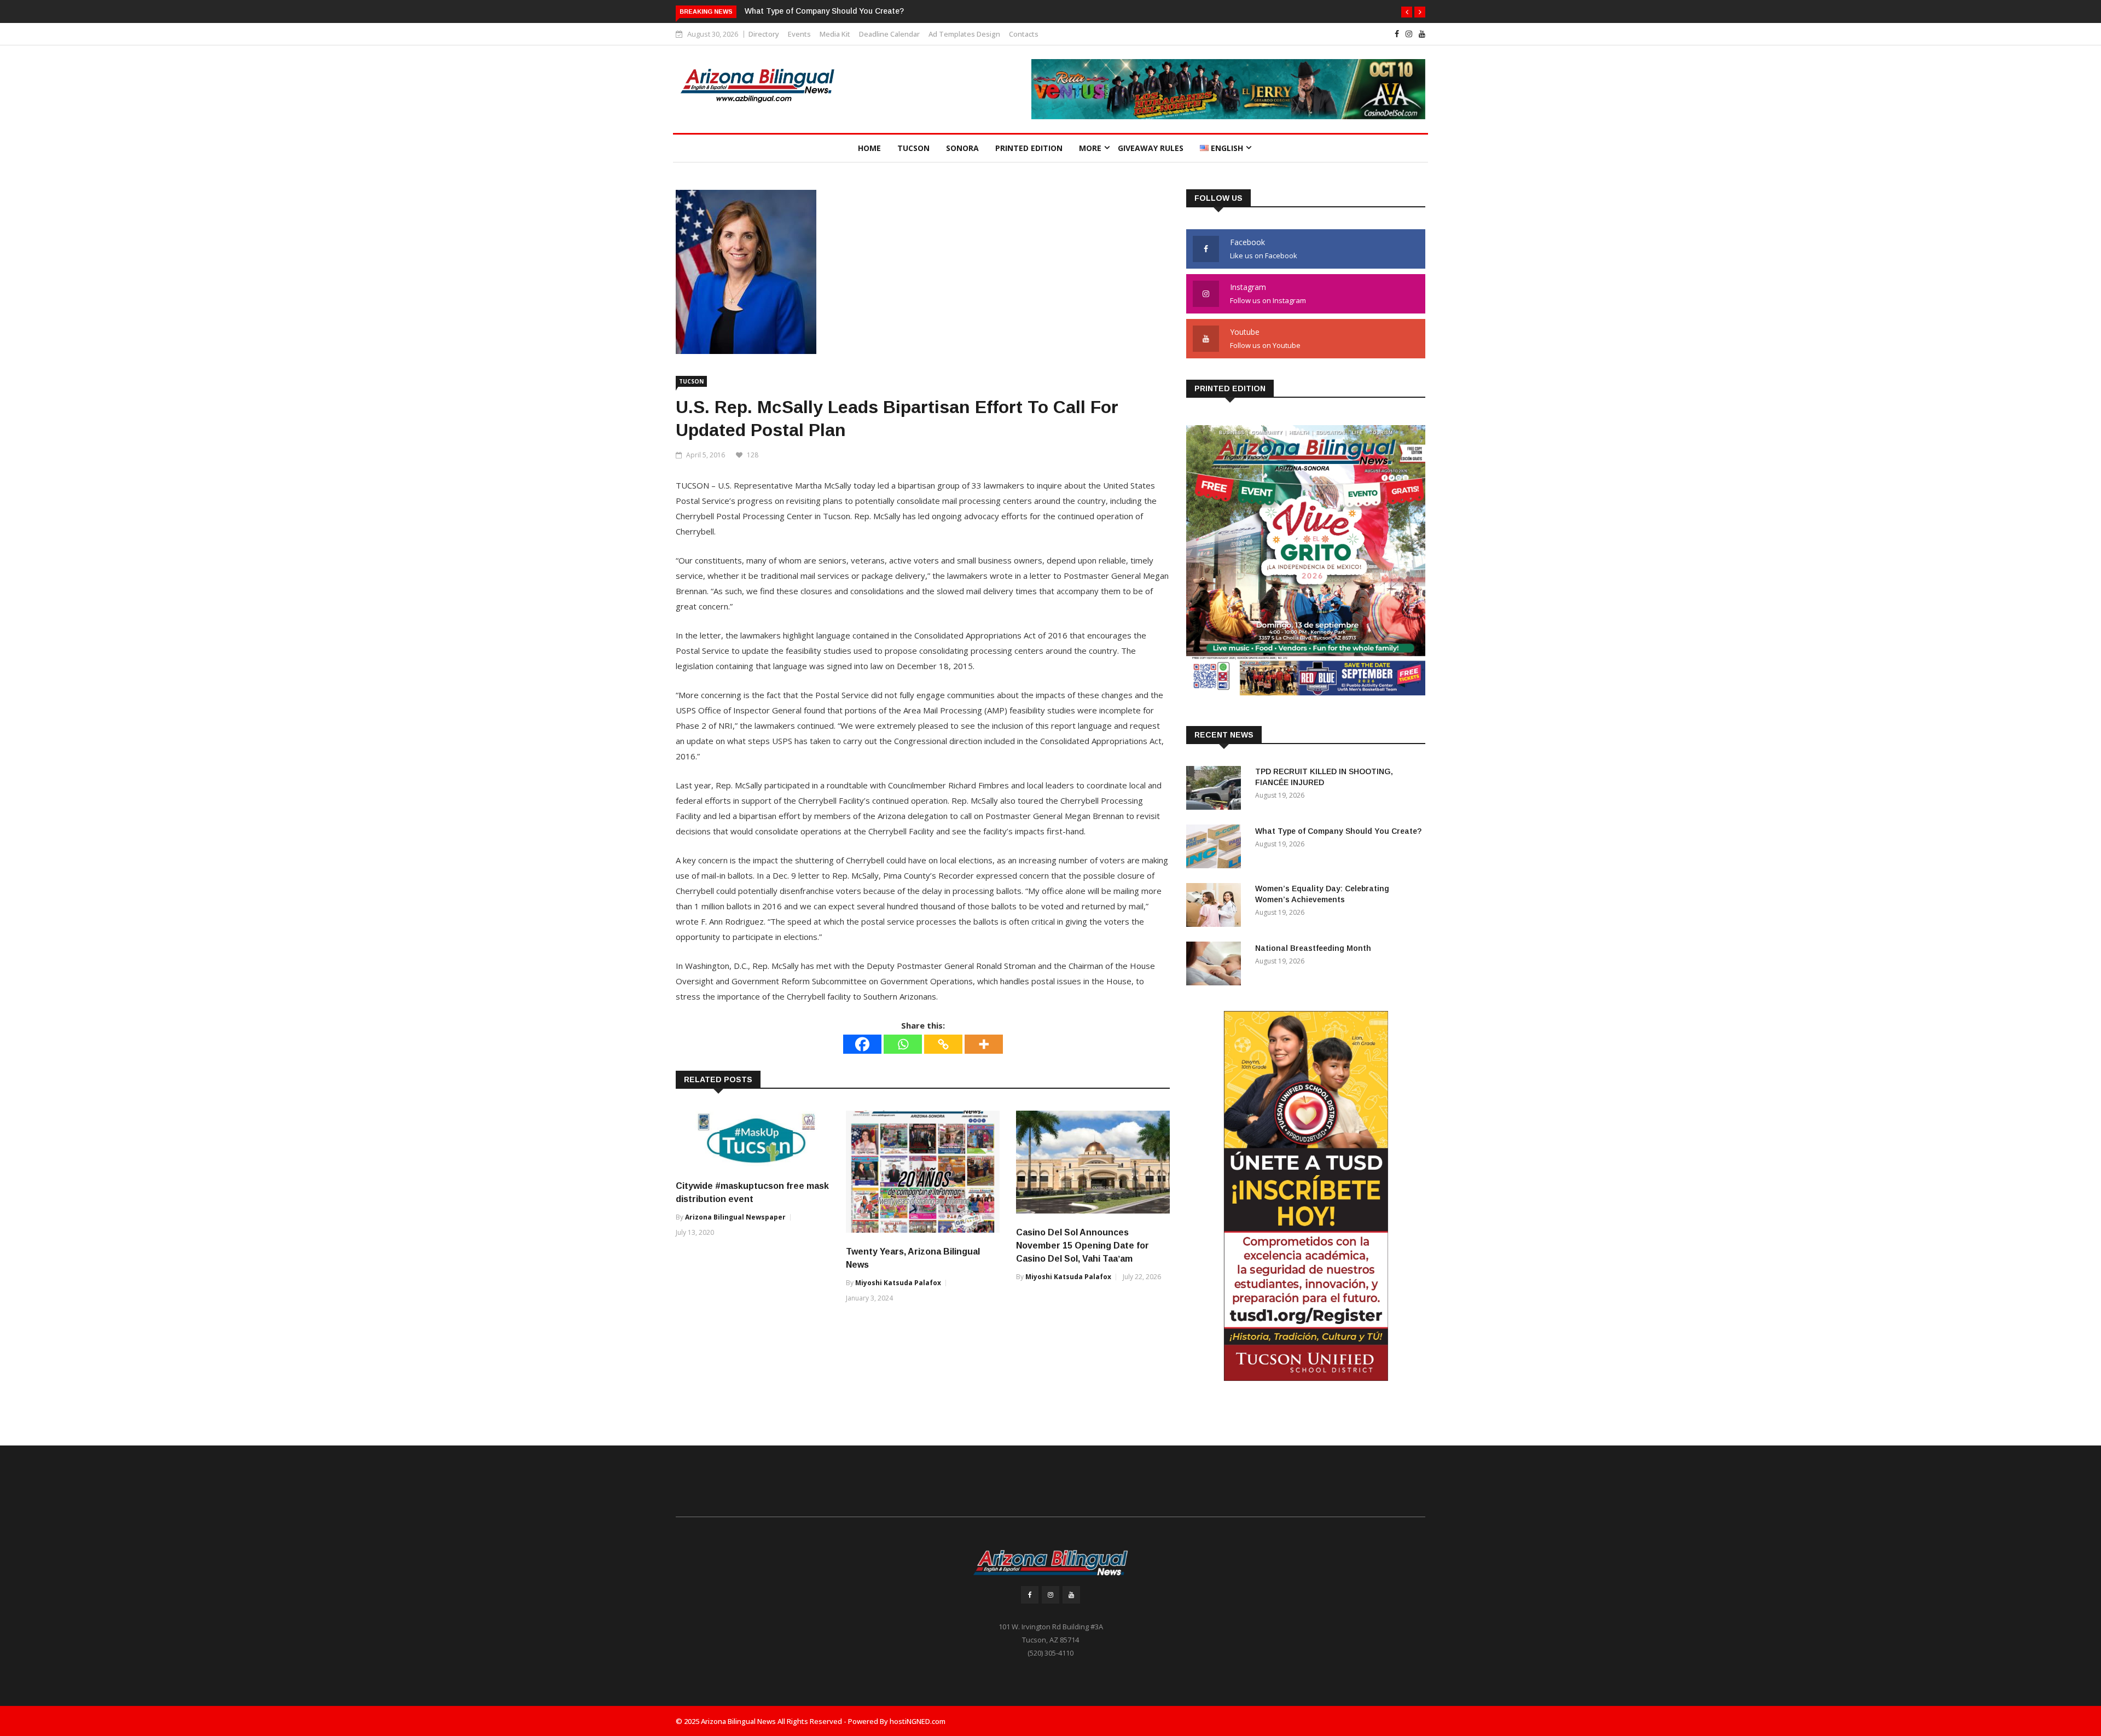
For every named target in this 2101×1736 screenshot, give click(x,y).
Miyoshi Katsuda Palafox (898, 1283)
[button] (1407, 12)
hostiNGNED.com (918, 1721)
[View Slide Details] (1228, 89)
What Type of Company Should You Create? (824, 11)
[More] (984, 1044)
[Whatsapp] (903, 1044)
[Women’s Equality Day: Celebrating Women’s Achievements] (1216, 907)
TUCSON (913, 148)
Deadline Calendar (889, 34)
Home (869, 148)
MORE (1090, 148)
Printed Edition (1029, 148)
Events (799, 34)
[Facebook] (862, 1044)
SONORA (962, 148)
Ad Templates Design (964, 34)
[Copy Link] (943, 1044)
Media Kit (835, 34)
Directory (764, 34)
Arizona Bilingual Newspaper (735, 1217)
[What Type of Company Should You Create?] (1216, 848)
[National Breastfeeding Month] (1216, 965)
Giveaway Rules (1151, 148)
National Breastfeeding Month (1313, 948)
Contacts (1024, 34)
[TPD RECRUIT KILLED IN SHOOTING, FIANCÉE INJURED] (1216, 790)
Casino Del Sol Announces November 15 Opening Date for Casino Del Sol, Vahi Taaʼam (1083, 1246)
